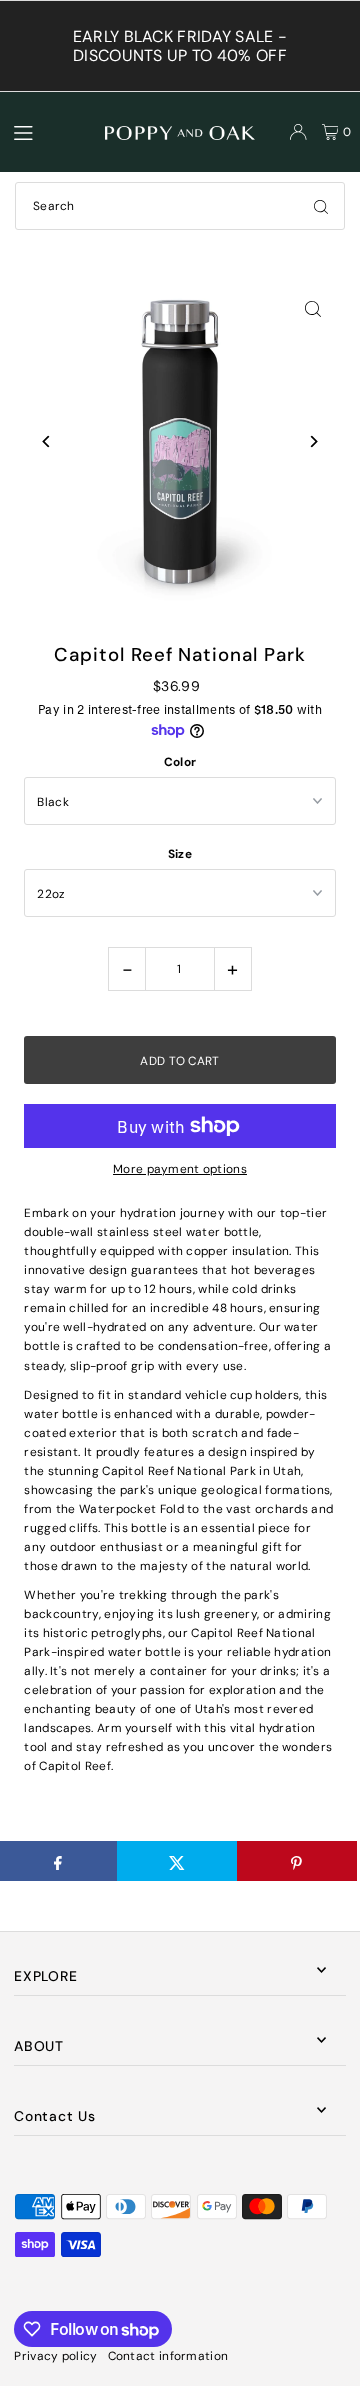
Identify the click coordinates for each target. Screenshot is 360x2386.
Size (180, 854)
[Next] (313, 441)
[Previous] (46, 441)
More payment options (180, 1169)
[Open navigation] (50, 131)
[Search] (321, 206)
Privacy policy (55, 2356)
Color (180, 762)
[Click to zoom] (313, 308)
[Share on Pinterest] (297, 1861)
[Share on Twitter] (177, 1861)
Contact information (168, 2356)
